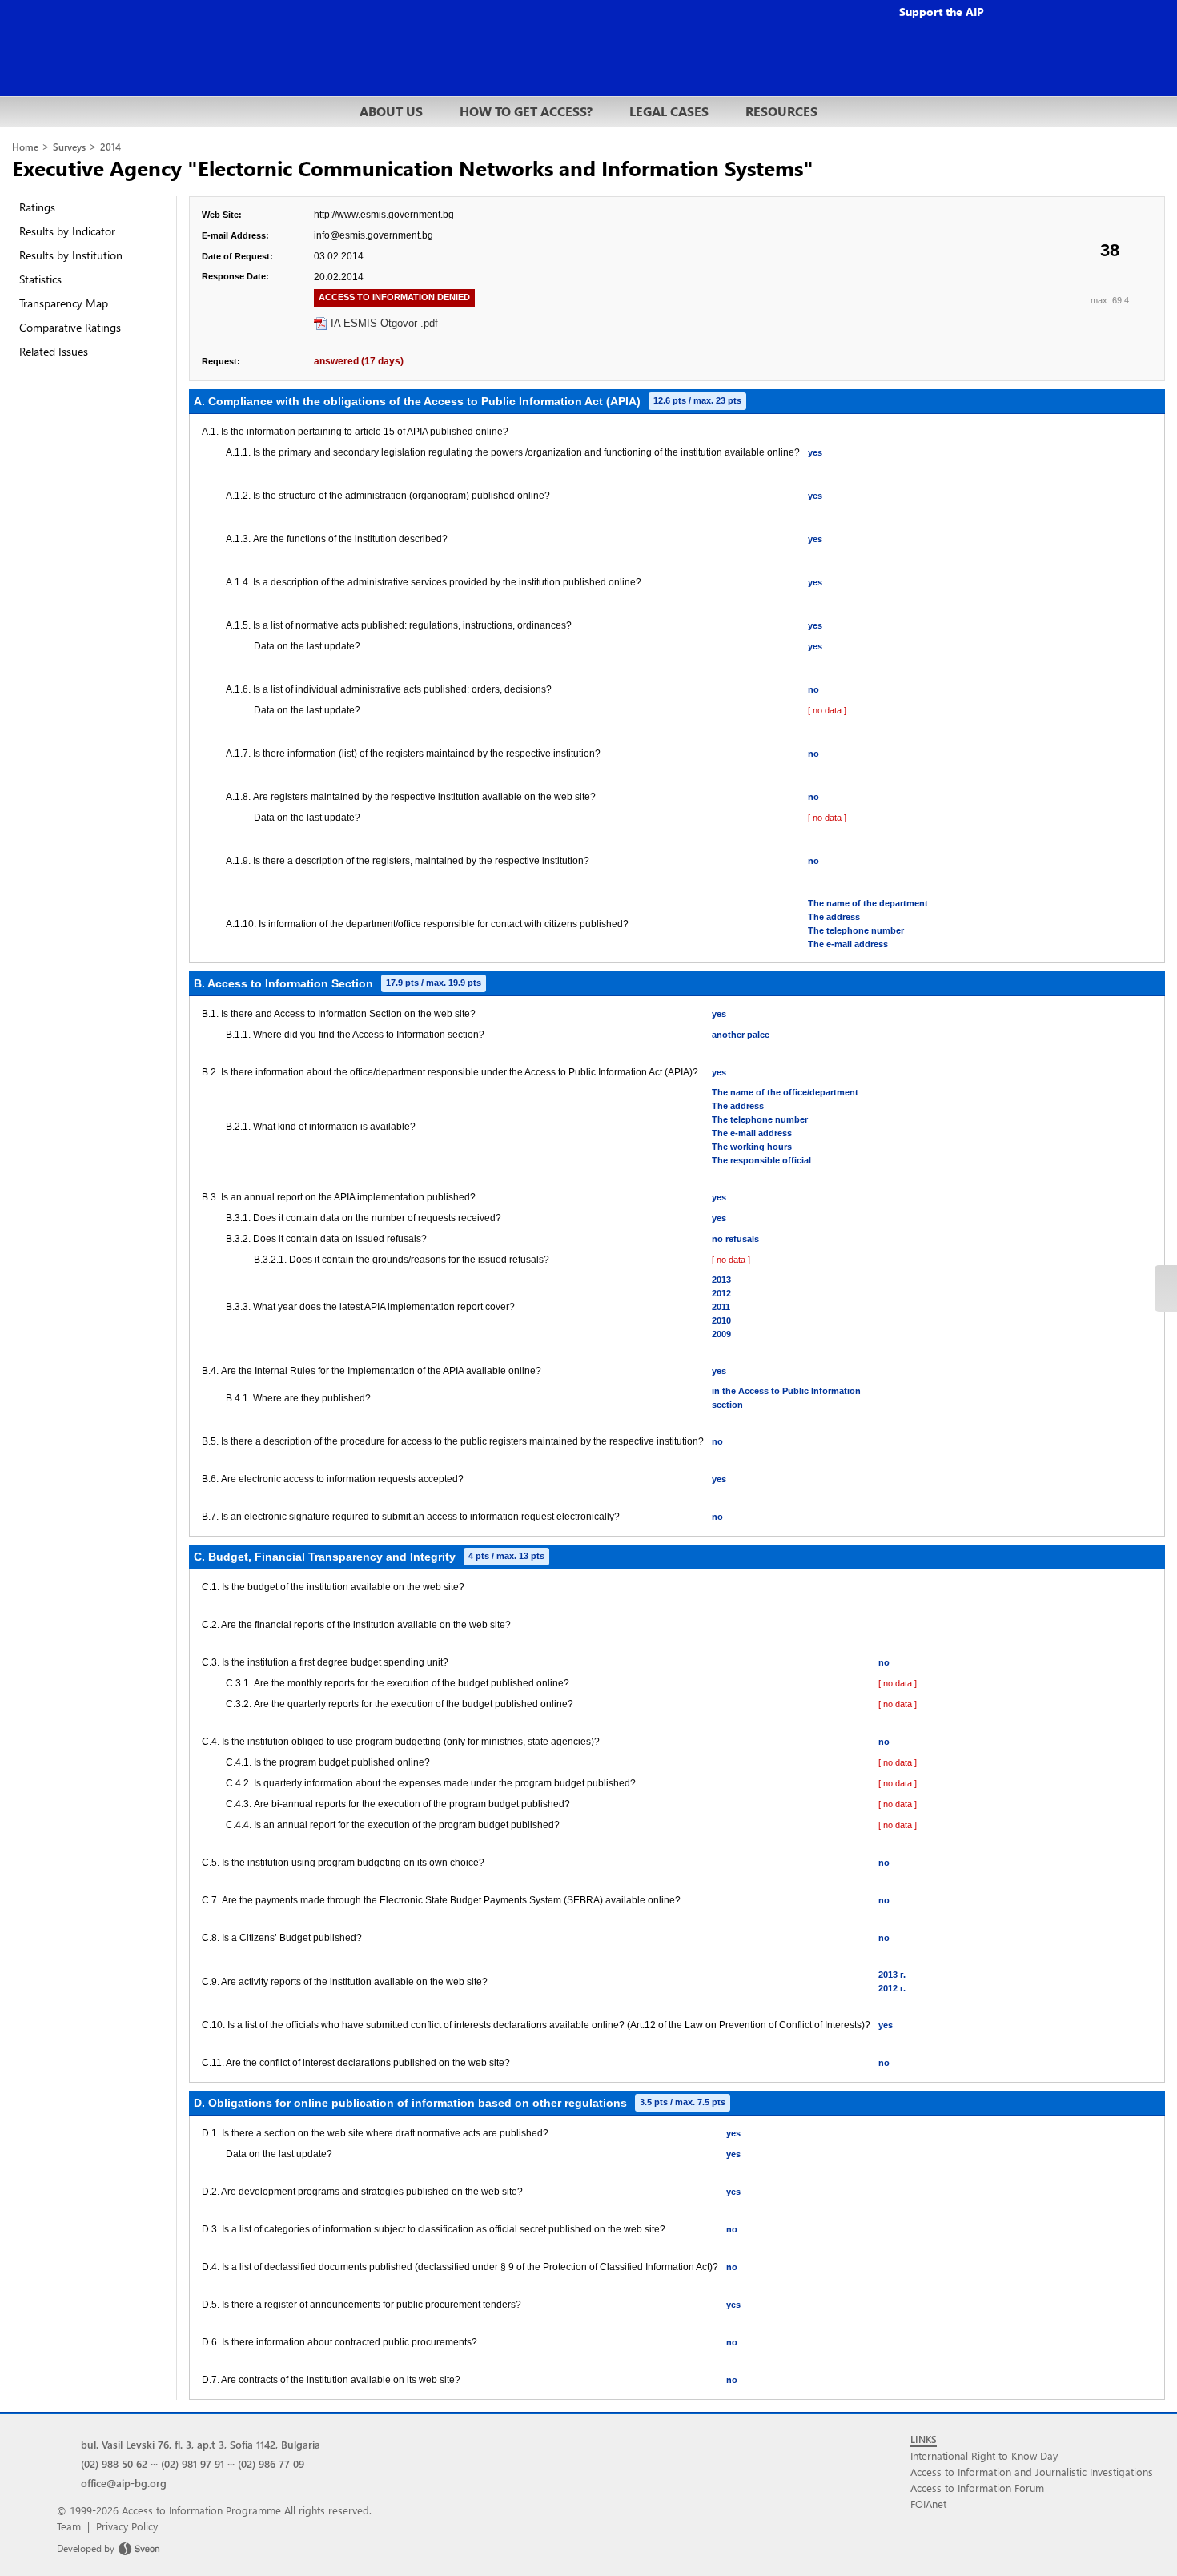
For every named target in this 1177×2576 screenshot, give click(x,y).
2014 (110, 147)
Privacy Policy (127, 2526)
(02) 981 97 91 (193, 2463)
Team (69, 2526)
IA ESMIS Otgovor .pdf (384, 323)
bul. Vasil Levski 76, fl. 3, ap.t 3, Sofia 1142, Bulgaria (201, 2444)
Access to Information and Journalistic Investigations (1032, 2472)
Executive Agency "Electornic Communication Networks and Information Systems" (413, 167)
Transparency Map (64, 303)
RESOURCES (781, 111)
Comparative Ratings (70, 327)
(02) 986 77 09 (271, 2463)
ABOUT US (391, 111)
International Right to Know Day (984, 2455)
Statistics (40, 279)
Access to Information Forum (977, 2488)
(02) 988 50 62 (114, 2463)
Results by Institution (71, 255)
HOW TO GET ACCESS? (526, 111)
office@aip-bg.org (124, 2483)
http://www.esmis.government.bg (384, 215)
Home (25, 147)
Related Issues (54, 351)
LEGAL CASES (669, 111)
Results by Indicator (67, 231)
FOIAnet (928, 2504)
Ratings (37, 207)
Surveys (69, 147)
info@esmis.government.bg (374, 235)
